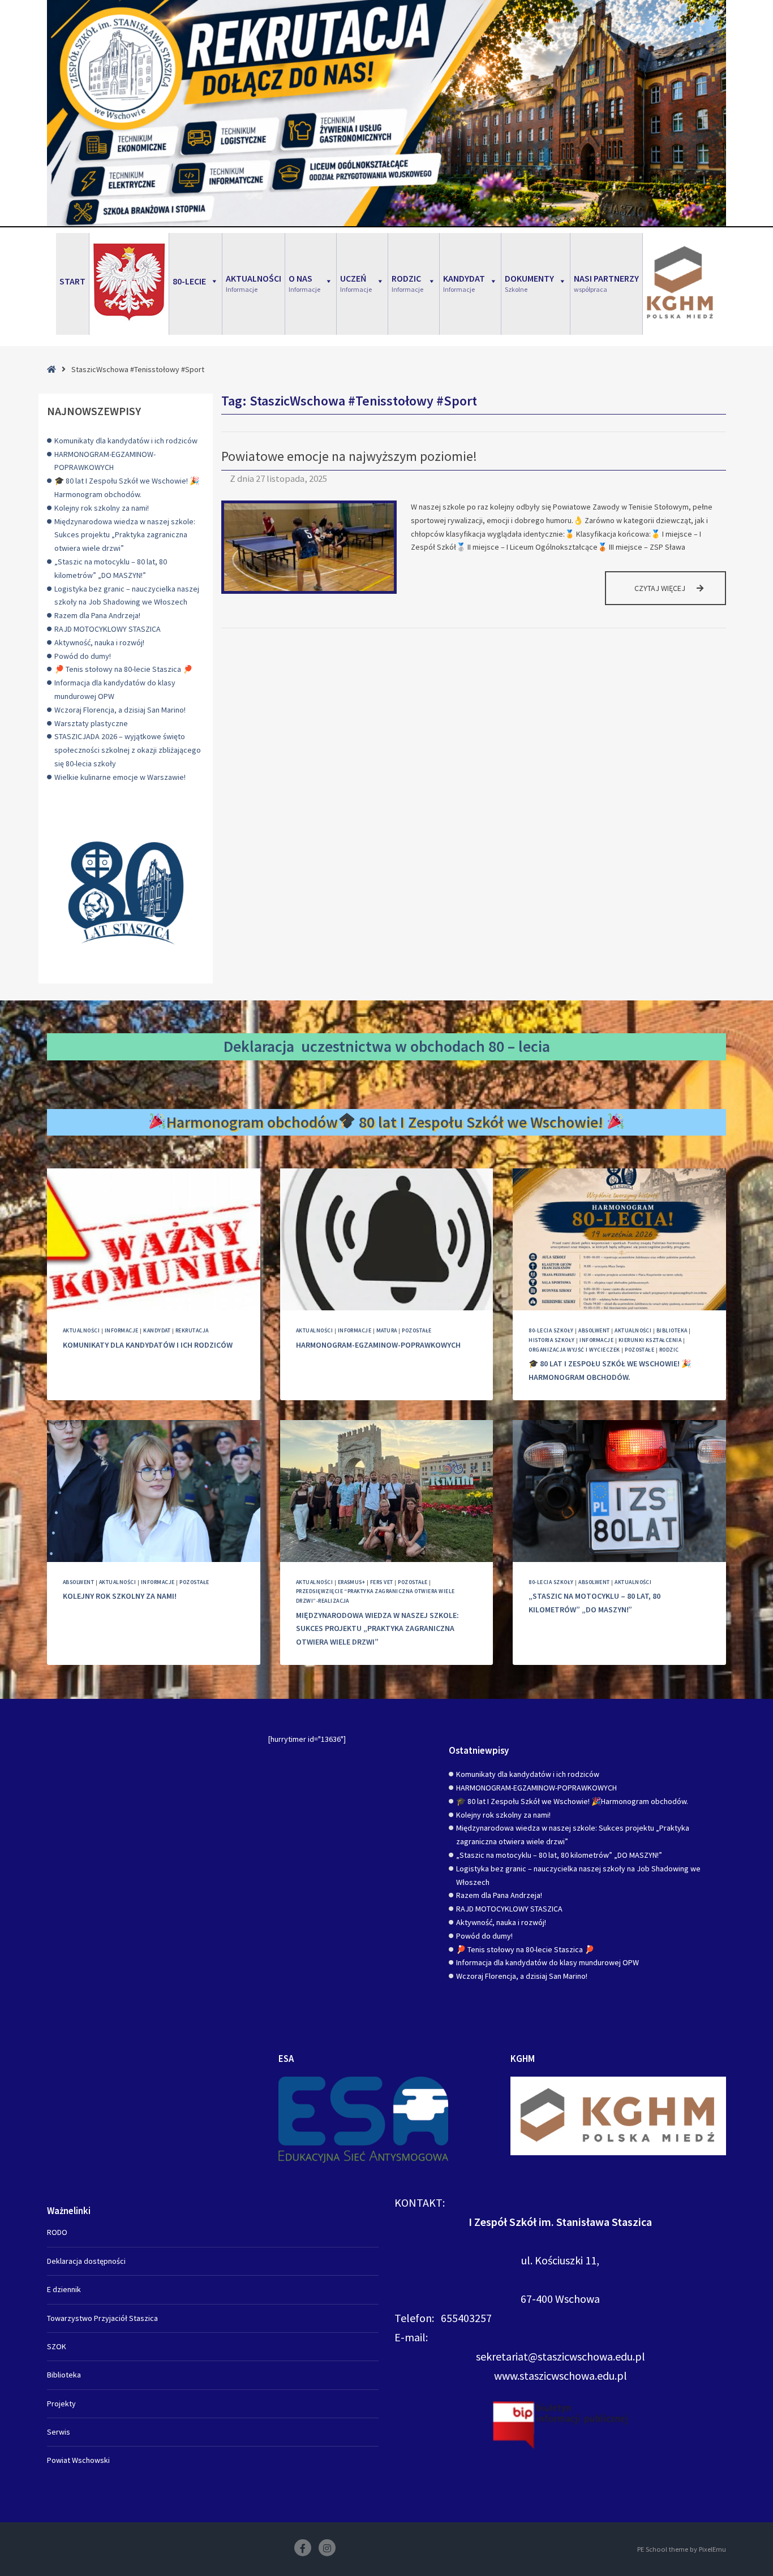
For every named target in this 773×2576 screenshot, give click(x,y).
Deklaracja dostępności (86, 2261)
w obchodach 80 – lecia (473, 1046)
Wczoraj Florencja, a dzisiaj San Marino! (120, 710)
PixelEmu (712, 2549)
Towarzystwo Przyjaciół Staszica (102, 2318)
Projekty (61, 2404)
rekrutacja (192, 1330)
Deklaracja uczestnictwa (308, 1046)
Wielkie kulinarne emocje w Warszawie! (120, 777)
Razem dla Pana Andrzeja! (97, 615)
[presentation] (154, 1239)
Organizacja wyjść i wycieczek (574, 1350)
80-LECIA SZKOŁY (551, 1330)
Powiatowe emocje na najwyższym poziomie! (349, 456)
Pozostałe (416, 1330)
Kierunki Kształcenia (650, 1340)
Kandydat (157, 1330)
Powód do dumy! (83, 656)
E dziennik (64, 2289)
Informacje (122, 1330)
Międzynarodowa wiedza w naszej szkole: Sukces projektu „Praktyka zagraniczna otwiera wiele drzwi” (125, 535)
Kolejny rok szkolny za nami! (102, 508)
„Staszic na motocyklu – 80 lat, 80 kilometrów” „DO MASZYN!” (559, 1855)
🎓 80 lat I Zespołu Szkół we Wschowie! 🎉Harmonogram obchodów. (572, 1801)
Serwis (59, 2432)
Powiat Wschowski (78, 2460)
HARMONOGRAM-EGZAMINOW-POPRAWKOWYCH (378, 1345)
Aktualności (81, 1330)
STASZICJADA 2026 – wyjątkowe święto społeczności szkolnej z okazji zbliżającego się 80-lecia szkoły (128, 750)
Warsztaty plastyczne (91, 723)
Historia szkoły (551, 1340)
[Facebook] (303, 2548)
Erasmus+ (352, 1582)
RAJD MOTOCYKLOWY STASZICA (108, 629)
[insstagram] (327, 2548)
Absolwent (594, 1330)
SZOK (57, 2346)
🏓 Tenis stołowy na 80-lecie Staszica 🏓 (123, 669)
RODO (57, 2232)
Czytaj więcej (680, 594)
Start (72, 281)
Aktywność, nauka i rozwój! (99, 642)
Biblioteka (672, 1330)
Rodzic (669, 1350)
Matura (387, 1330)
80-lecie (189, 281)
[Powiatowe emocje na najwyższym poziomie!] (309, 547)
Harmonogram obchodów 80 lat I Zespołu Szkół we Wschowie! (387, 1122)
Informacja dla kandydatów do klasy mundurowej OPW (547, 1962)
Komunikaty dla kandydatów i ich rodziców (126, 441)
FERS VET (382, 1582)
